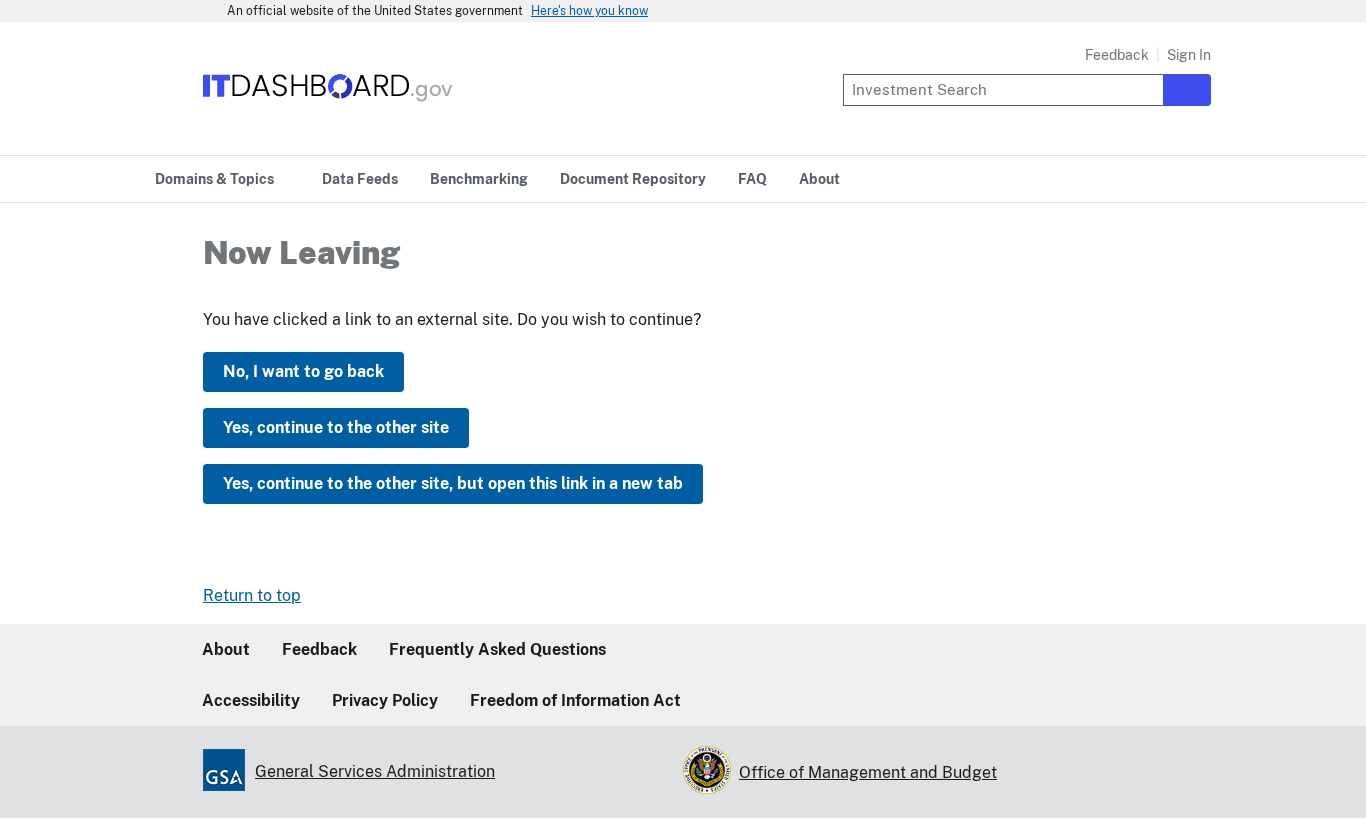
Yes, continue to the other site (336, 427)
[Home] (328, 102)
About (226, 649)
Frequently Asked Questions (497, 649)
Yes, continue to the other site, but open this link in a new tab (453, 483)
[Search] (1187, 90)
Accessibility (251, 700)
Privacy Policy (385, 700)
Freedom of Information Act (575, 700)
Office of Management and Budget (868, 772)
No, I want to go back (303, 371)
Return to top (252, 595)
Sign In (1189, 55)
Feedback (1117, 55)
